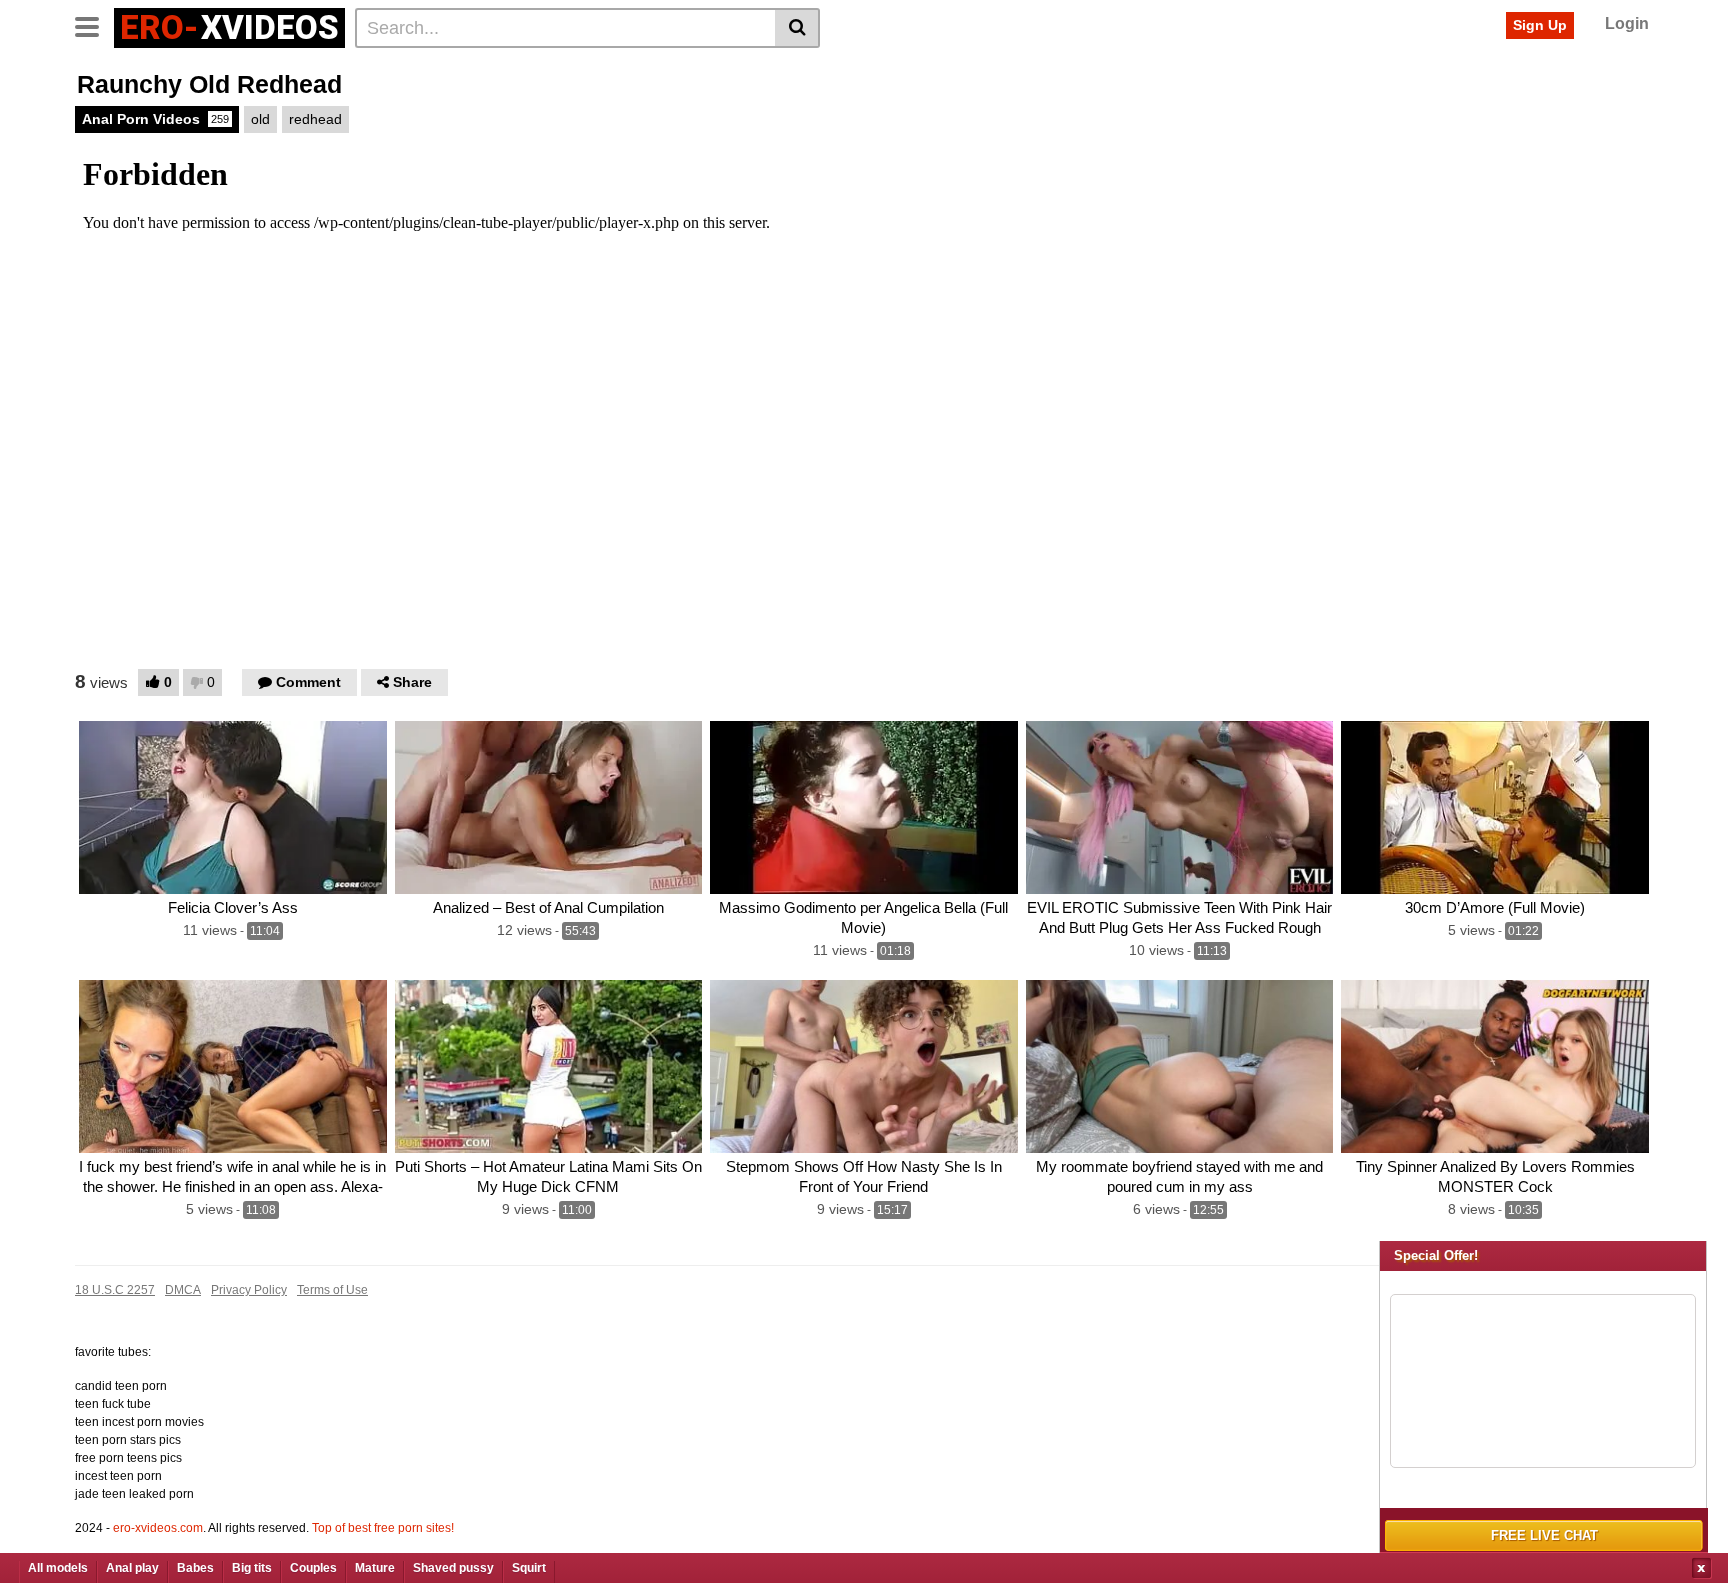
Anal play (132, 1568)
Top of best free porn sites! (383, 1528)
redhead (315, 119)
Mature (375, 1568)
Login (1627, 23)
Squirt (529, 1568)
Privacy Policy (249, 1290)
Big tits (252, 1568)
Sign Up (1540, 25)
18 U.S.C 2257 (115, 1290)
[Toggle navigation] (94, 25)
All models (58, 1568)
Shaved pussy (453, 1568)
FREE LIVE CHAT (1544, 1535)
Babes (195, 1568)
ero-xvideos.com (158, 1528)
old (260, 119)
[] (797, 28)
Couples (313, 1568)
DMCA (183, 1290)
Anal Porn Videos (155, 119)
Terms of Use (332, 1290)
